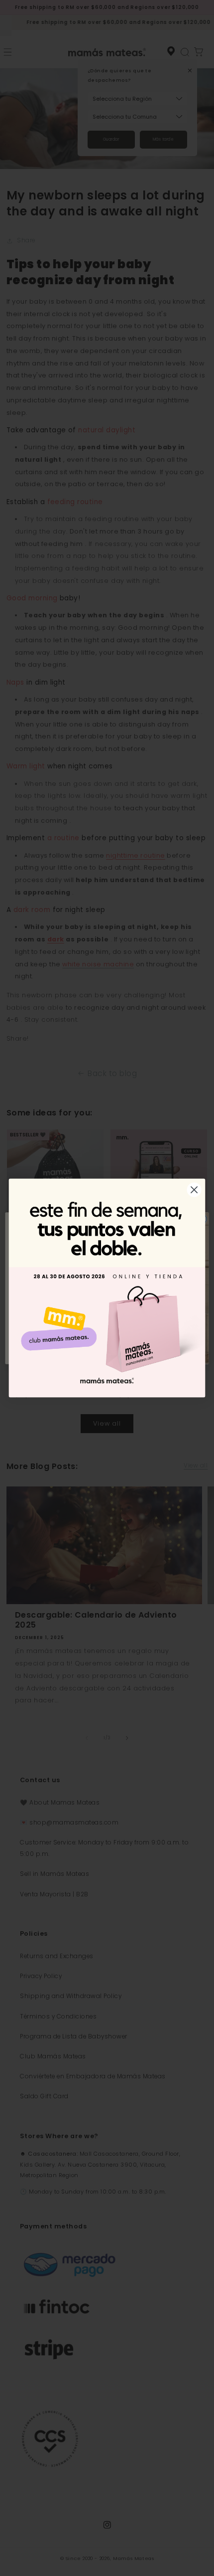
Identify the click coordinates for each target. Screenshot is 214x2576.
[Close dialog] (194, 1190)
